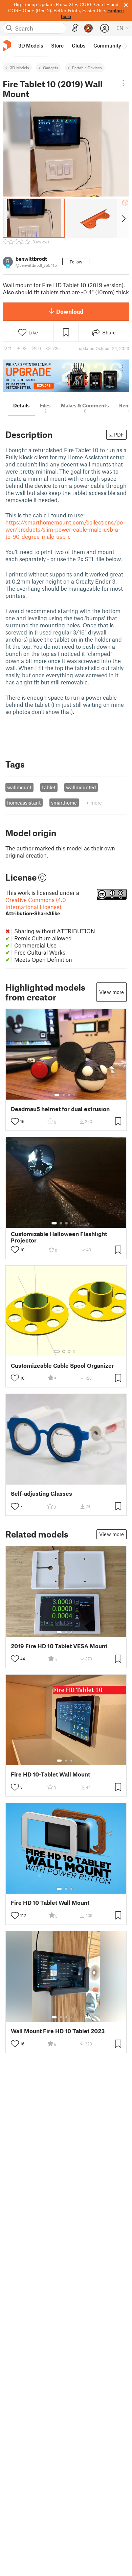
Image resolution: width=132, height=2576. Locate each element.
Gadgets (51, 68)
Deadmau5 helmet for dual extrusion (60, 1109)
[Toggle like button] (15, 1121)
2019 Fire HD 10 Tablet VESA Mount (59, 1646)
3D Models (19, 68)
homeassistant (24, 803)
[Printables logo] (7, 46)
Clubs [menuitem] (79, 45)
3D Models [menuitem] (31, 45)
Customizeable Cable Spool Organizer (62, 1366)
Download (70, 311)
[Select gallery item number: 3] (69, 1095)
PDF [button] (119, 435)
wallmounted (81, 787)
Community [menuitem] (107, 45)
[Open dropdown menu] (123, 83)
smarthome (64, 803)
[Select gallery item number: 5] (76, 1223)
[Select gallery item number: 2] (64, 1095)
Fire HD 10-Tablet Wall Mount (50, 1774)
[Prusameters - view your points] (88, 28)
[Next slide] (123, 218)
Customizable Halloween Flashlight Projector (59, 1237)
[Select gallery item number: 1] (57, 1095)
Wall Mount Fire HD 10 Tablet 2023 (58, 2031)
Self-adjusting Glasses (41, 1494)
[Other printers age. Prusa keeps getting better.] (66, 376)
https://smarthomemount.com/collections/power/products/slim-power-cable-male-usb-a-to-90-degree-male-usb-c (64, 529)
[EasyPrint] (75, 28)
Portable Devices (87, 68)
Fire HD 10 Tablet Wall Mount (50, 1903)
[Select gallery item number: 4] (74, 1095)
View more (112, 992)
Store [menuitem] (57, 45)
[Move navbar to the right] (125, 46)
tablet (49, 787)
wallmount (19, 787)
